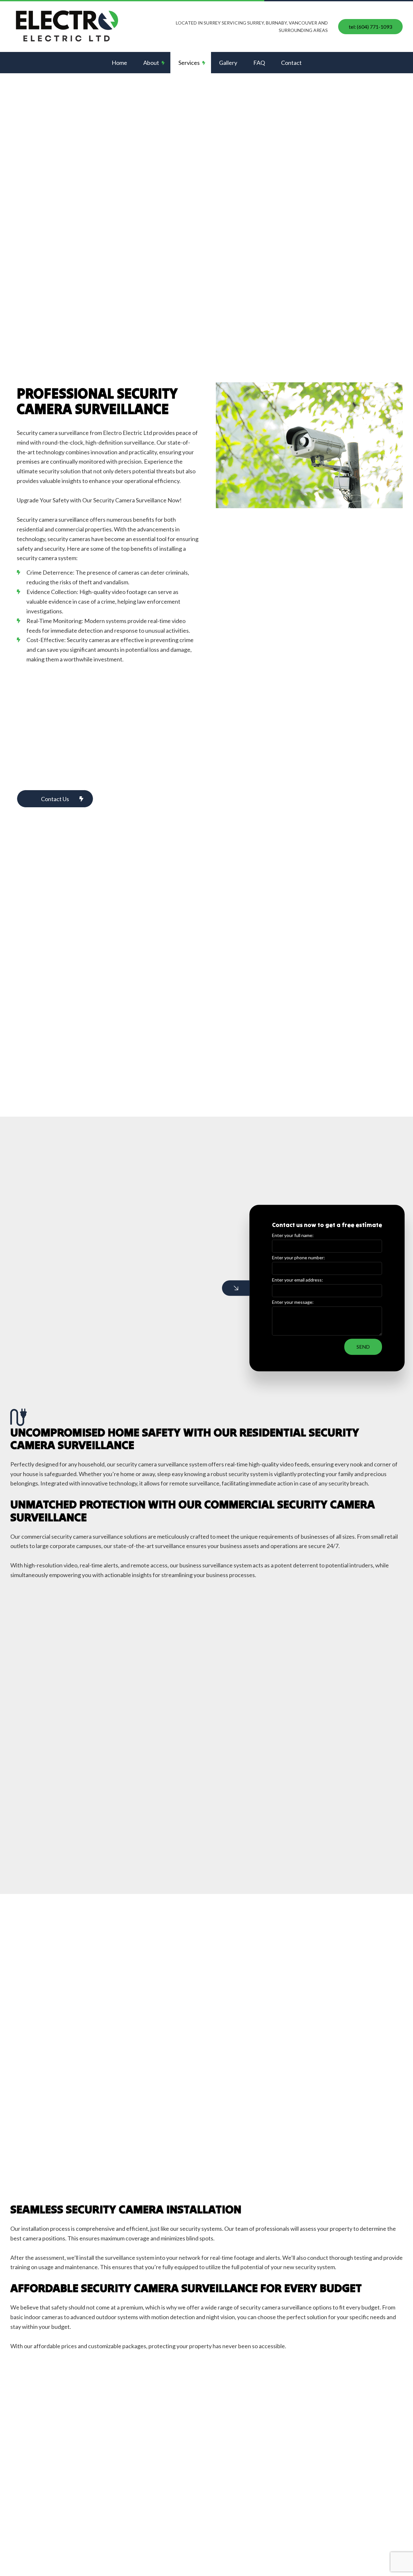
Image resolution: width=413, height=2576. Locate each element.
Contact (291, 63)
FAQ (259, 63)
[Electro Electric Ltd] (69, 26)
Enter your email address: (297, 1280)
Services (189, 63)
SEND (363, 1347)
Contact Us (55, 799)
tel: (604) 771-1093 (370, 27)
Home (119, 63)
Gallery (228, 63)
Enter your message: (293, 1302)
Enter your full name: (293, 1235)
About (151, 63)
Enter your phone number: (298, 1258)
